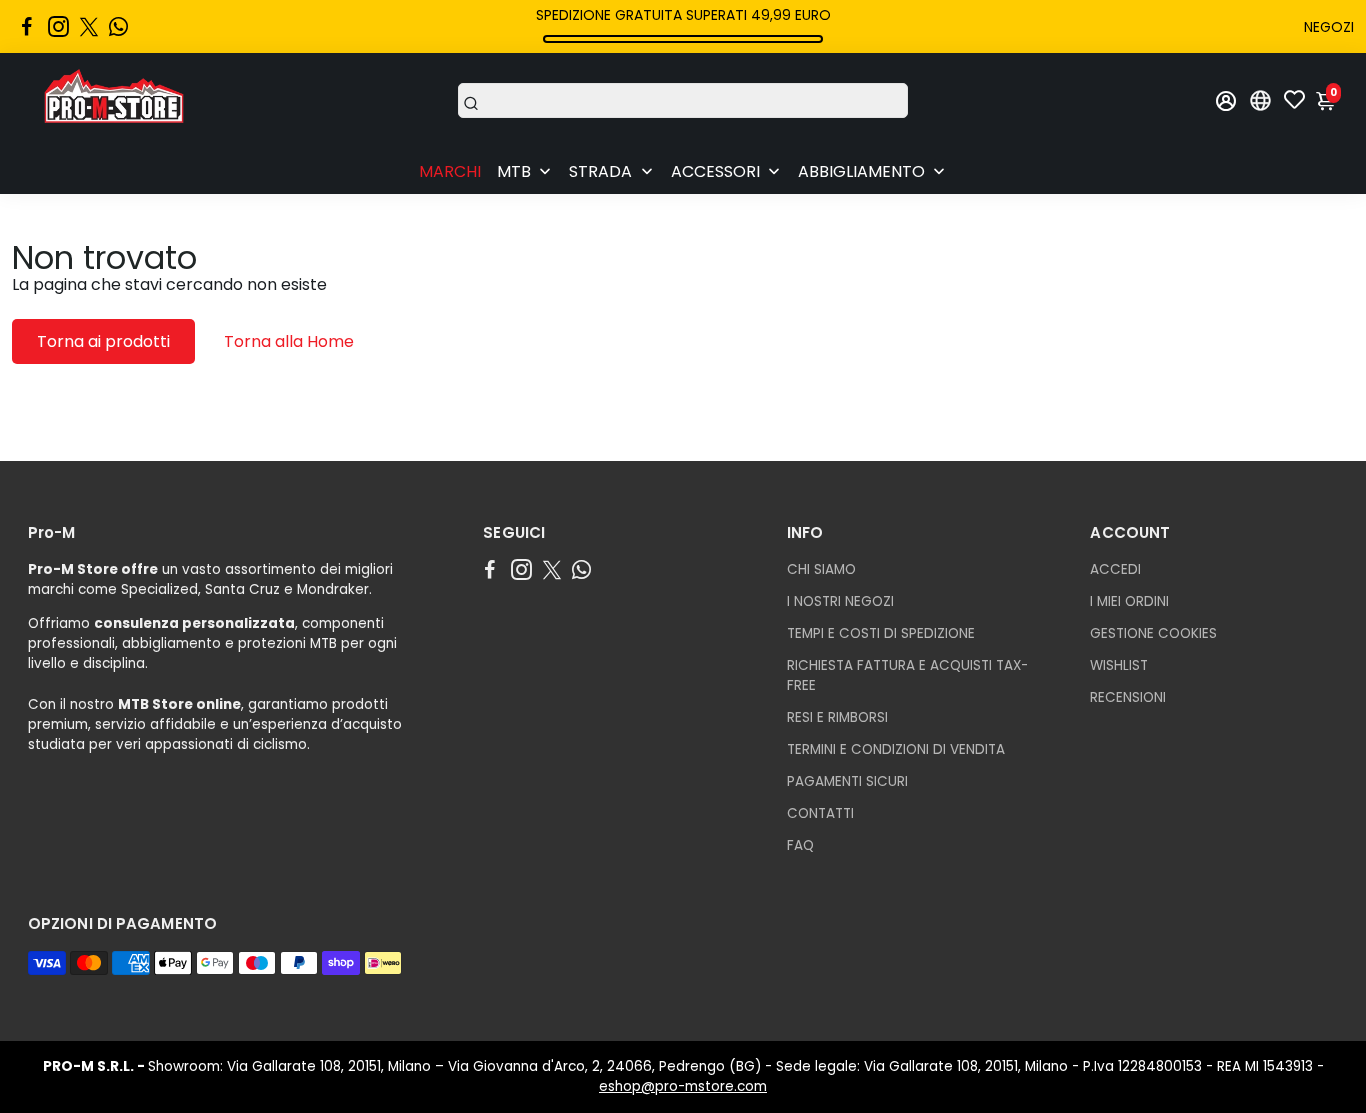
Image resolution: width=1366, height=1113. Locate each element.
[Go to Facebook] (27, 27)
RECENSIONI (1128, 697)
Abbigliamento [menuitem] (861, 171)
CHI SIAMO (821, 569)
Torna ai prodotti (103, 341)
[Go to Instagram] (58, 27)
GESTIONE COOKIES (1153, 633)
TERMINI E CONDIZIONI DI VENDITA (896, 749)
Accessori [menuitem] (715, 171)
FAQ (800, 845)
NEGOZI (1329, 27)
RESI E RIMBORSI (837, 717)
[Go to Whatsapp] (118, 27)
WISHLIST (1119, 665)
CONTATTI (820, 813)
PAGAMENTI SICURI (847, 781)
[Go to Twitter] (89, 27)
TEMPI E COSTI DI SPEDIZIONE (881, 633)
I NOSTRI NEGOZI (840, 601)
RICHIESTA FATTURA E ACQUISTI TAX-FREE (907, 675)
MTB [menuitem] (514, 171)
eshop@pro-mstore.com (683, 1086)
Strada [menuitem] (600, 171)
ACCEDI (1115, 569)
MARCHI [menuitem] (450, 171)
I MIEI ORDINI (1129, 601)
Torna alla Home (289, 341)
